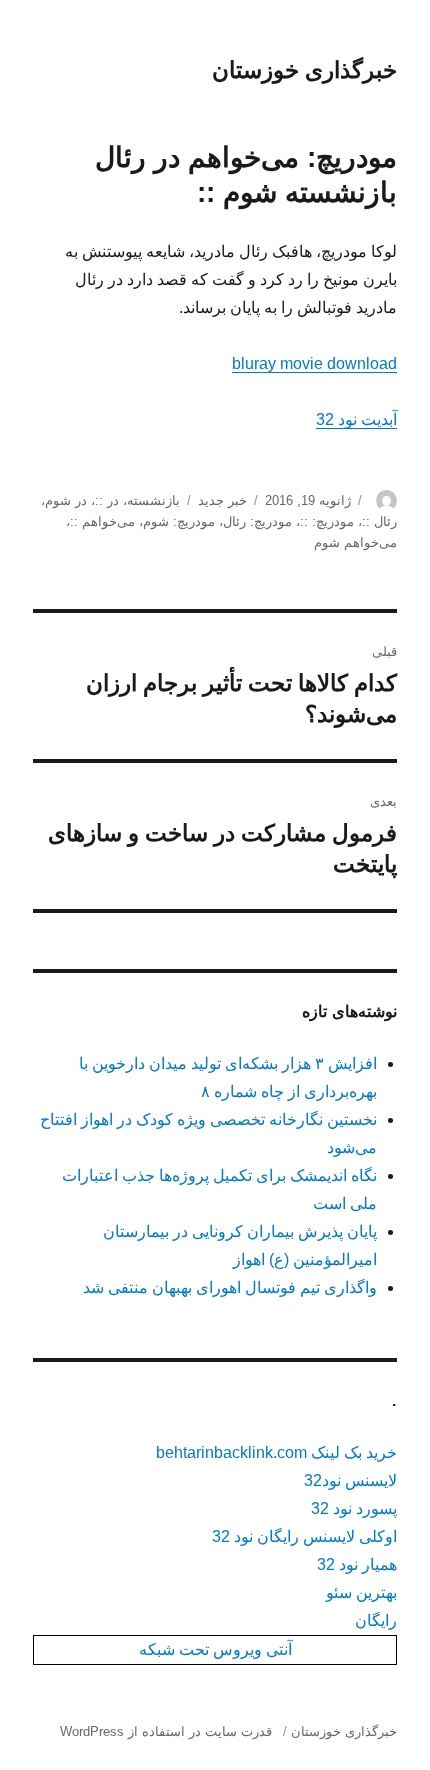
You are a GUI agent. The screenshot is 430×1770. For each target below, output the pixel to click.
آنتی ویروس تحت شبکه (215, 1649)
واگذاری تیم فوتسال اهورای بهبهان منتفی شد (230, 1287)
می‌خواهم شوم (355, 542)
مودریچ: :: (327, 521)
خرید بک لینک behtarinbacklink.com (276, 1452)
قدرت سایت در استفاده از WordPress (166, 1731)
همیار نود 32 (357, 1564)
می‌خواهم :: (102, 521)
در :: (107, 500)
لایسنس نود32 (350, 1480)
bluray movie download (314, 363)
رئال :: (379, 521)
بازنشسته (153, 500)
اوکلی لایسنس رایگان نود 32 (304, 1536)
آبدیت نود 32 (356, 419)
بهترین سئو (361, 1592)
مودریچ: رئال (257, 521)
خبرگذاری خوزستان (304, 70)
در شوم (66, 500)
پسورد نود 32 (354, 1508)
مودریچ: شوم (179, 521)
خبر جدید (222, 500)
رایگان (376, 1620)
